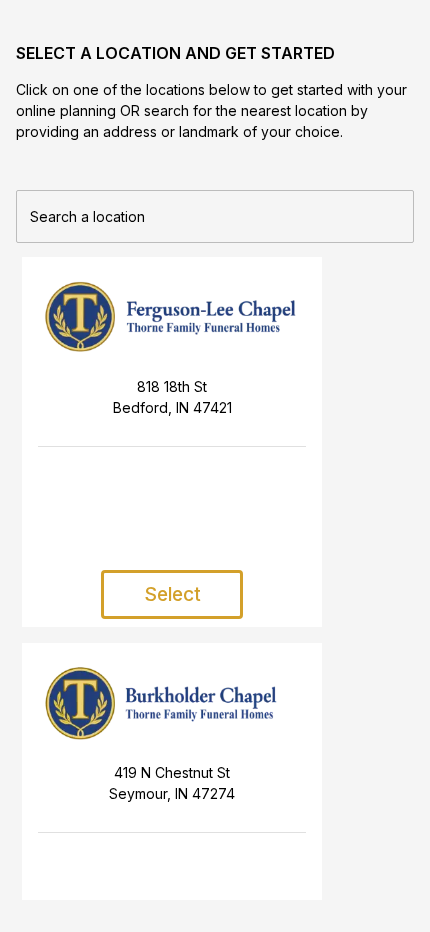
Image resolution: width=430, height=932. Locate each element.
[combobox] (215, 213)
